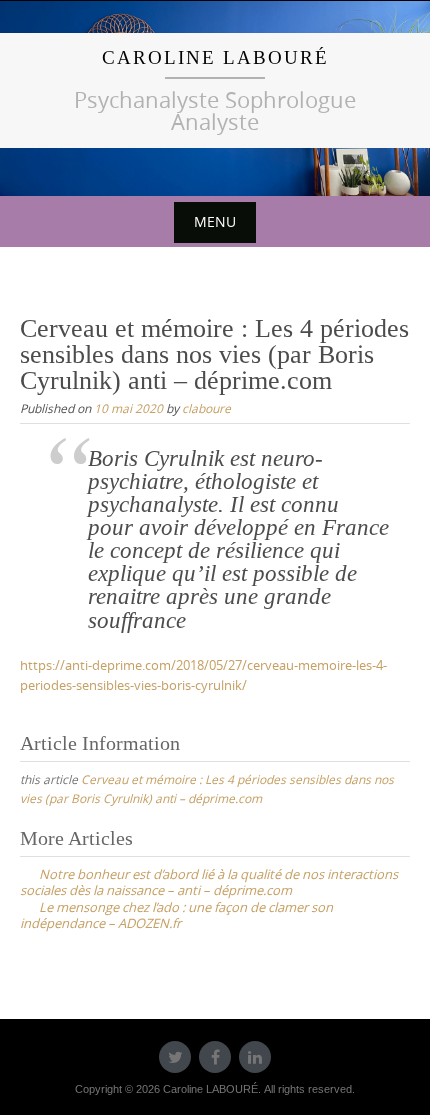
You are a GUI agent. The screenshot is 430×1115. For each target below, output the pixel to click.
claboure (206, 408)
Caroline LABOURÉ (215, 57)
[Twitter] (175, 1057)
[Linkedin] (255, 1057)
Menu (215, 221)
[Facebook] (215, 1057)
